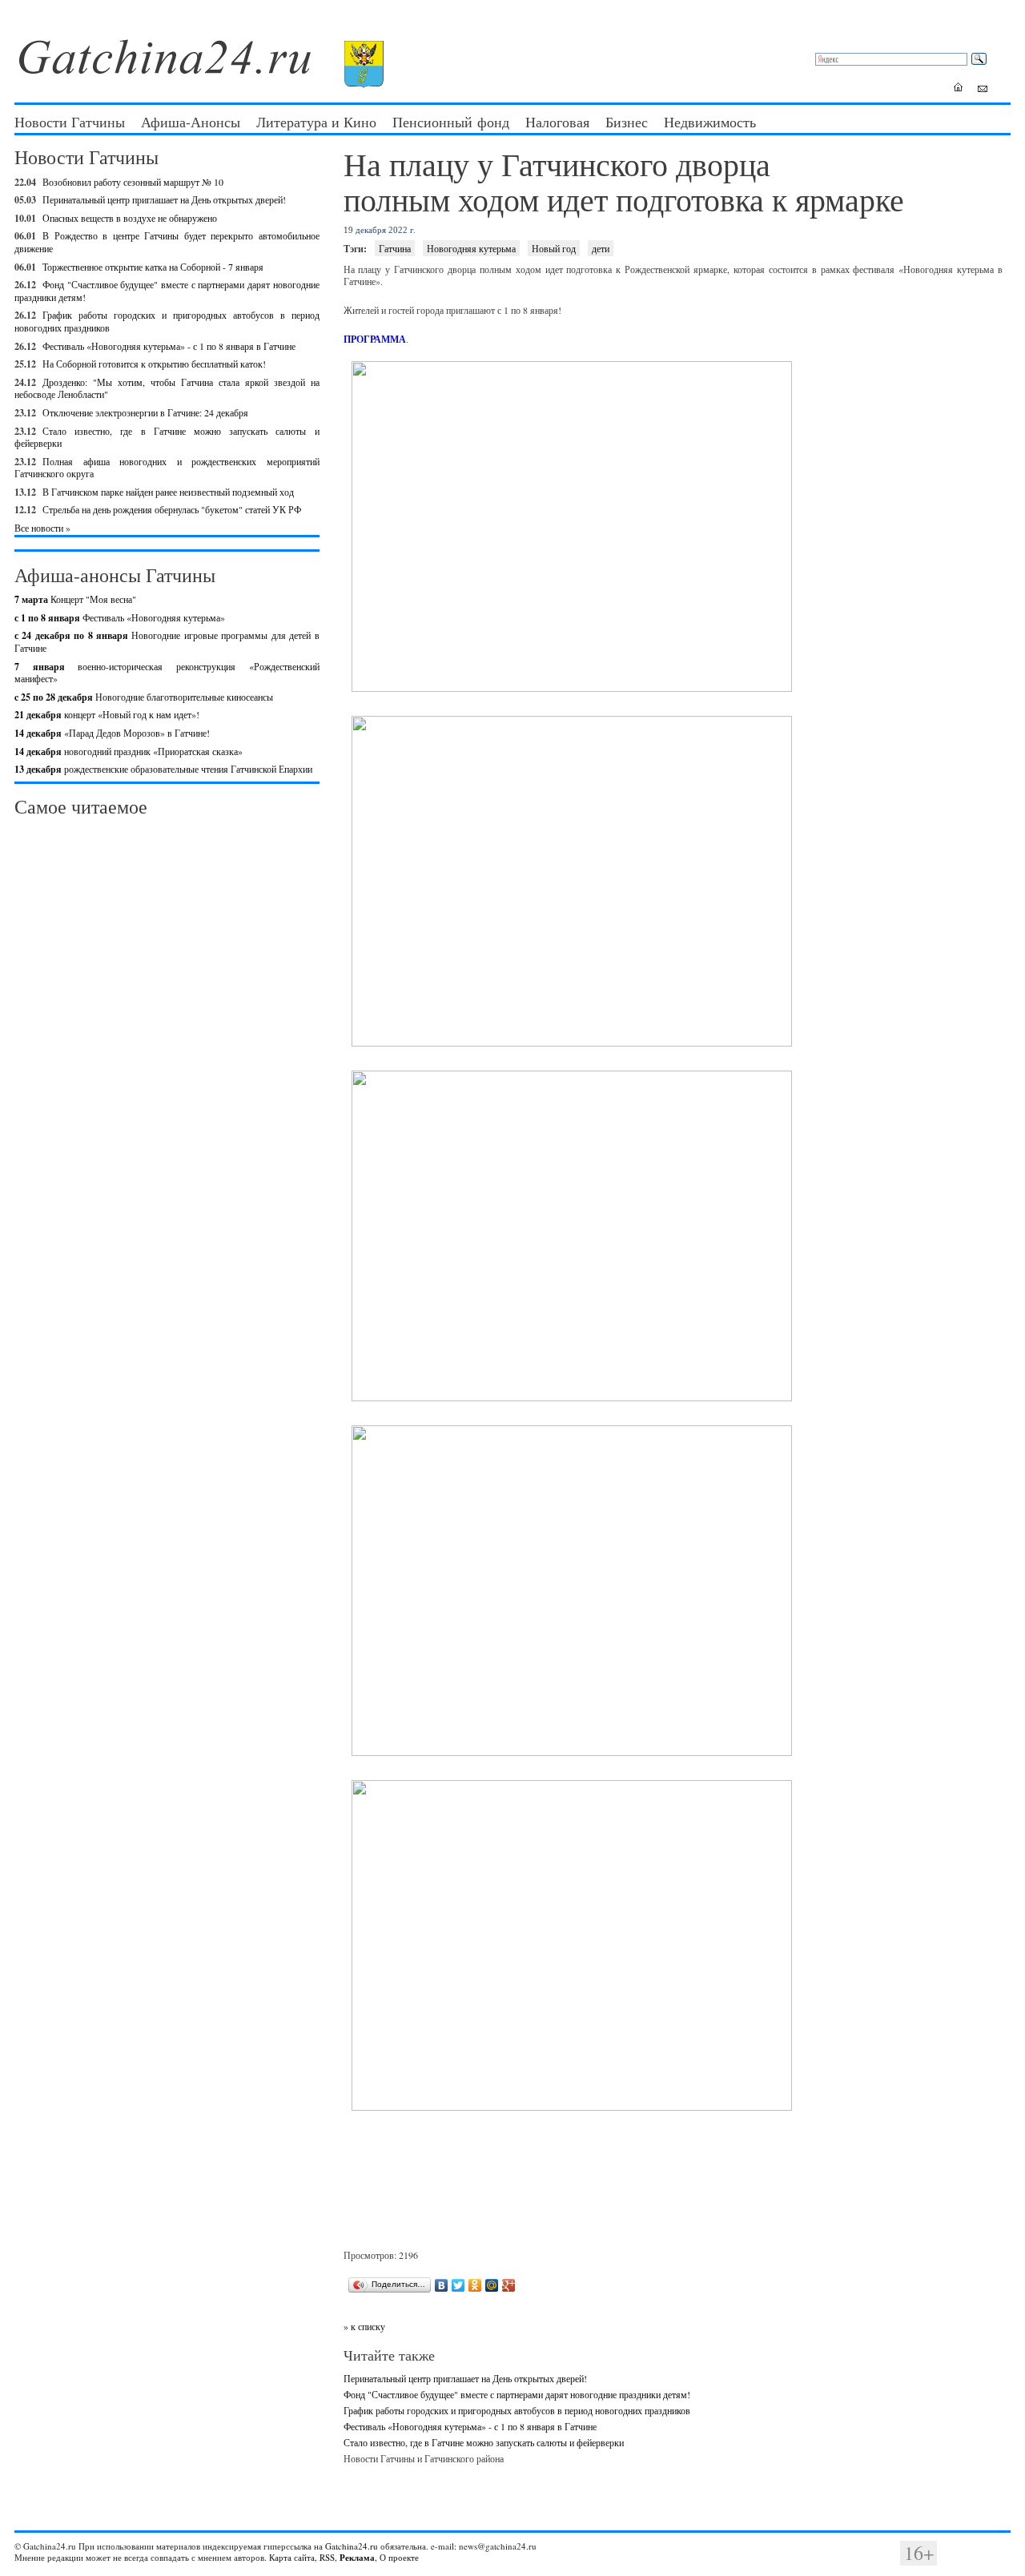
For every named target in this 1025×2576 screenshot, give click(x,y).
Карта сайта (292, 2557)
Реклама (357, 2558)
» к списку (364, 2326)
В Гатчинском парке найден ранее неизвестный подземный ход (168, 492)
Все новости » (42, 528)
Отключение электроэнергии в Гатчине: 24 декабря (145, 412)
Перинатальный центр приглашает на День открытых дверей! (164, 199)
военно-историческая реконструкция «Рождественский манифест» (167, 673)
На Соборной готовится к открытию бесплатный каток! (154, 364)
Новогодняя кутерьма (471, 248)
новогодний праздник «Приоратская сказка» (129, 751)
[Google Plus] (509, 2285)
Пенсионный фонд (451, 122)
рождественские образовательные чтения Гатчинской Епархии (163, 769)
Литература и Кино (316, 122)
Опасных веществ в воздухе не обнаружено (130, 218)
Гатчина (395, 248)
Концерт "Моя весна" (75, 599)
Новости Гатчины (70, 122)
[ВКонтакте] (442, 2285)
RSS (327, 2557)
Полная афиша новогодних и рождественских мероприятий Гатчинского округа (167, 468)
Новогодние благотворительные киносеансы (144, 697)
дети (601, 248)
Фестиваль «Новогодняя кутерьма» (120, 617)
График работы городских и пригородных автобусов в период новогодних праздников (517, 2410)
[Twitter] (458, 2285)
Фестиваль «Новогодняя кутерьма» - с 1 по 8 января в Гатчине (169, 346)
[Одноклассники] (475, 2285)
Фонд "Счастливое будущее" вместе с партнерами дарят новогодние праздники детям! (167, 291)
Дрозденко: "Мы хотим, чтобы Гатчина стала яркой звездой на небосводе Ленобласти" (167, 388)
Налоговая (557, 122)
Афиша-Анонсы (191, 122)
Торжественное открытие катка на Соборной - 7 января (153, 267)
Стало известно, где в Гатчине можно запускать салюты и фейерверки (167, 437)
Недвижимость (710, 122)
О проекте (399, 2557)
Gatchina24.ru (352, 2546)
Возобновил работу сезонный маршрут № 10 (133, 182)
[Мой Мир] (492, 2285)
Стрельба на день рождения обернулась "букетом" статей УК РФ (172, 509)
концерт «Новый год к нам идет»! (107, 714)
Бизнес (627, 122)
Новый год (554, 248)
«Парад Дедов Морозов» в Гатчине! (112, 733)
